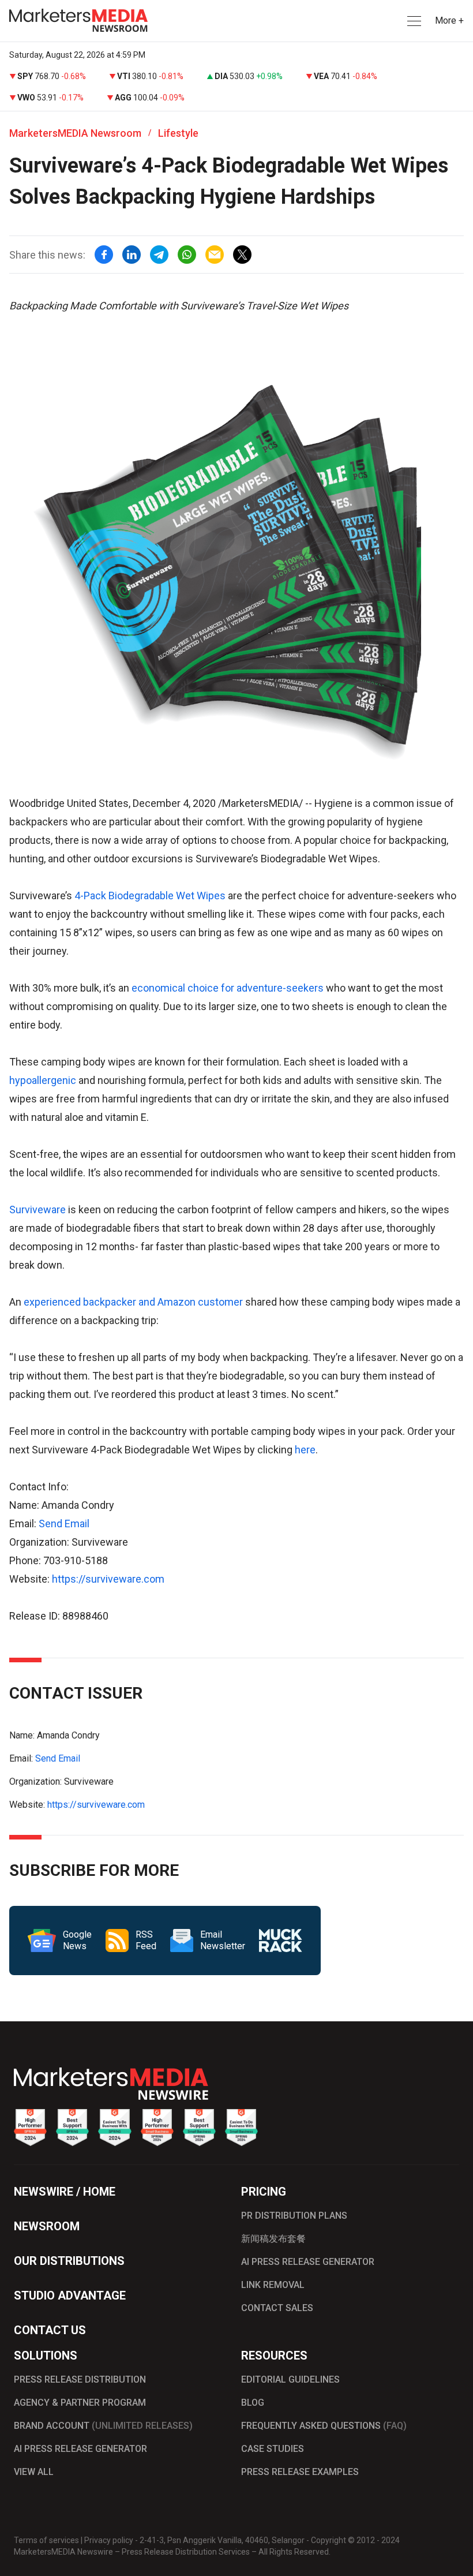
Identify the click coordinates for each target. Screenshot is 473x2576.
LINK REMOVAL (273, 2285)
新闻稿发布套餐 (273, 2239)
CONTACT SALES (277, 2308)
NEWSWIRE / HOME (65, 2192)
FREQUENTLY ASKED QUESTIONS (324, 2426)
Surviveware (39, 1210)
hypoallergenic (44, 1080)
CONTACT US (50, 2330)
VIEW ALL (34, 2472)
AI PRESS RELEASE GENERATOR (308, 2262)
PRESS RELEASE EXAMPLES (300, 2472)
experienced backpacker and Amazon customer (133, 1302)
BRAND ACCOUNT (103, 2426)
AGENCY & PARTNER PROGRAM (80, 2403)
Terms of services (46, 2540)
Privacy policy (109, 2540)
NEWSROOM (47, 2226)
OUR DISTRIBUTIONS (69, 2261)
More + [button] (449, 20)
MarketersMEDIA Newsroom (75, 133)
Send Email (64, 1523)
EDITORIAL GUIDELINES (290, 2379)
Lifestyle (178, 133)
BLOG (253, 2403)
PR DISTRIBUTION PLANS (294, 2216)
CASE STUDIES (273, 2449)
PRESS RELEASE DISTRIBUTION (80, 2379)
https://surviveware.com (108, 1579)
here (305, 1450)
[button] (413, 21)
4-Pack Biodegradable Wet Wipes (150, 896)
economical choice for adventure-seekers (228, 988)
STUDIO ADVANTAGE (70, 2295)
